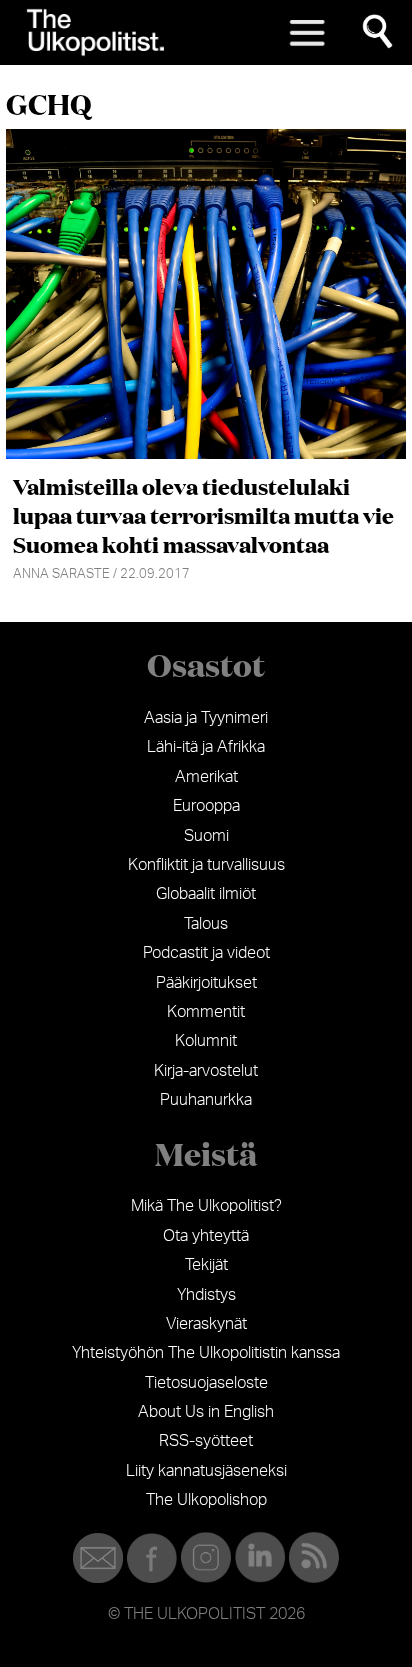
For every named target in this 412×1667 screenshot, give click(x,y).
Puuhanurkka (206, 1100)
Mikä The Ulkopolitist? (206, 1206)
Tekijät (206, 1265)
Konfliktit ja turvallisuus (206, 865)
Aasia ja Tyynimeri (206, 718)
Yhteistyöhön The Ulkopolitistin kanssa (206, 1353)
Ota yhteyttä (206, 1236)
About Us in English (206, 1412)
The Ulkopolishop (206, 1500)
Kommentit (206, 1012)
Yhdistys (206, 1295)
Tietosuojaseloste (206, 1383)
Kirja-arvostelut (206, 1071)
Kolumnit (206, 1041)
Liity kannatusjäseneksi (206, 1471)
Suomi (206, 836)
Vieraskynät (206, 1324)
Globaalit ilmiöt (206, 894)
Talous (206, 924)
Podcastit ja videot (206, 953)
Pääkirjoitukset (206, 983)
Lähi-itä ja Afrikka (206, 747)
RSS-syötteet (206, 1441)
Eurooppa (206, 806)
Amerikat (206, 777)
